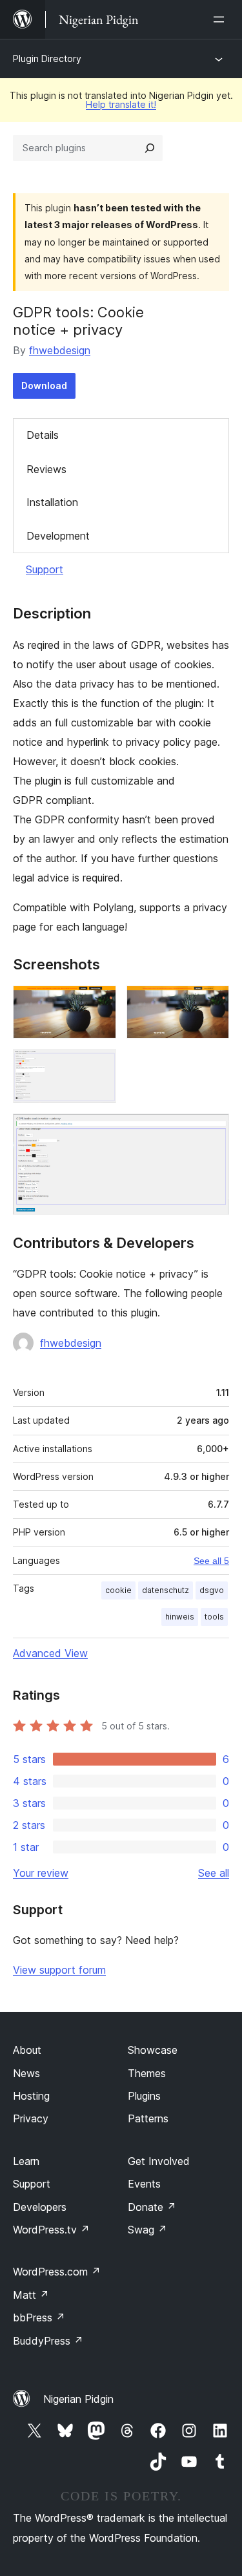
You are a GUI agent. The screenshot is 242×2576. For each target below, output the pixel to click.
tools (214, 1617)
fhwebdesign (60, 350)
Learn (26, 2161)
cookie (118, 1590)
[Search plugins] (150, 148)
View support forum (59, 1970)
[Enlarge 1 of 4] (99, 1003)
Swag (147, 2230)
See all (214, 1873)
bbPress (39, 2317)
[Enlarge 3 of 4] (99, 1066)
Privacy (31, 2118)
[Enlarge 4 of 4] (212, 1131)
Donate (152, 2207)
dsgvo (212, 1590)
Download (44, 385)
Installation (52, 502)
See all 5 (211, 1561)
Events (144, 2184)
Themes (147, 2073)
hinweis (180, 1617)
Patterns (148, 2118)
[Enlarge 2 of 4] (212, 1003)
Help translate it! (121, 104)
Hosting (31, 2096)
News (26, 2073)
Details (43, 435)
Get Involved (159, 2161)
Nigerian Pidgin (78, 2399)
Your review (41, 1873)
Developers (40, 2207)
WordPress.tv (51, 2230)
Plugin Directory (47, 58)
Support (45, 569)
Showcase (153, 2050)
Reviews (46, 469)
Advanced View (50, 1653)
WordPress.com (57, 2272)
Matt (31, 2295)
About (27, 2050)
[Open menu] (221, 19)
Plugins (144, 2096)
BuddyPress (48, 2341)
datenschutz (166, 1590)
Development (58, 536)
